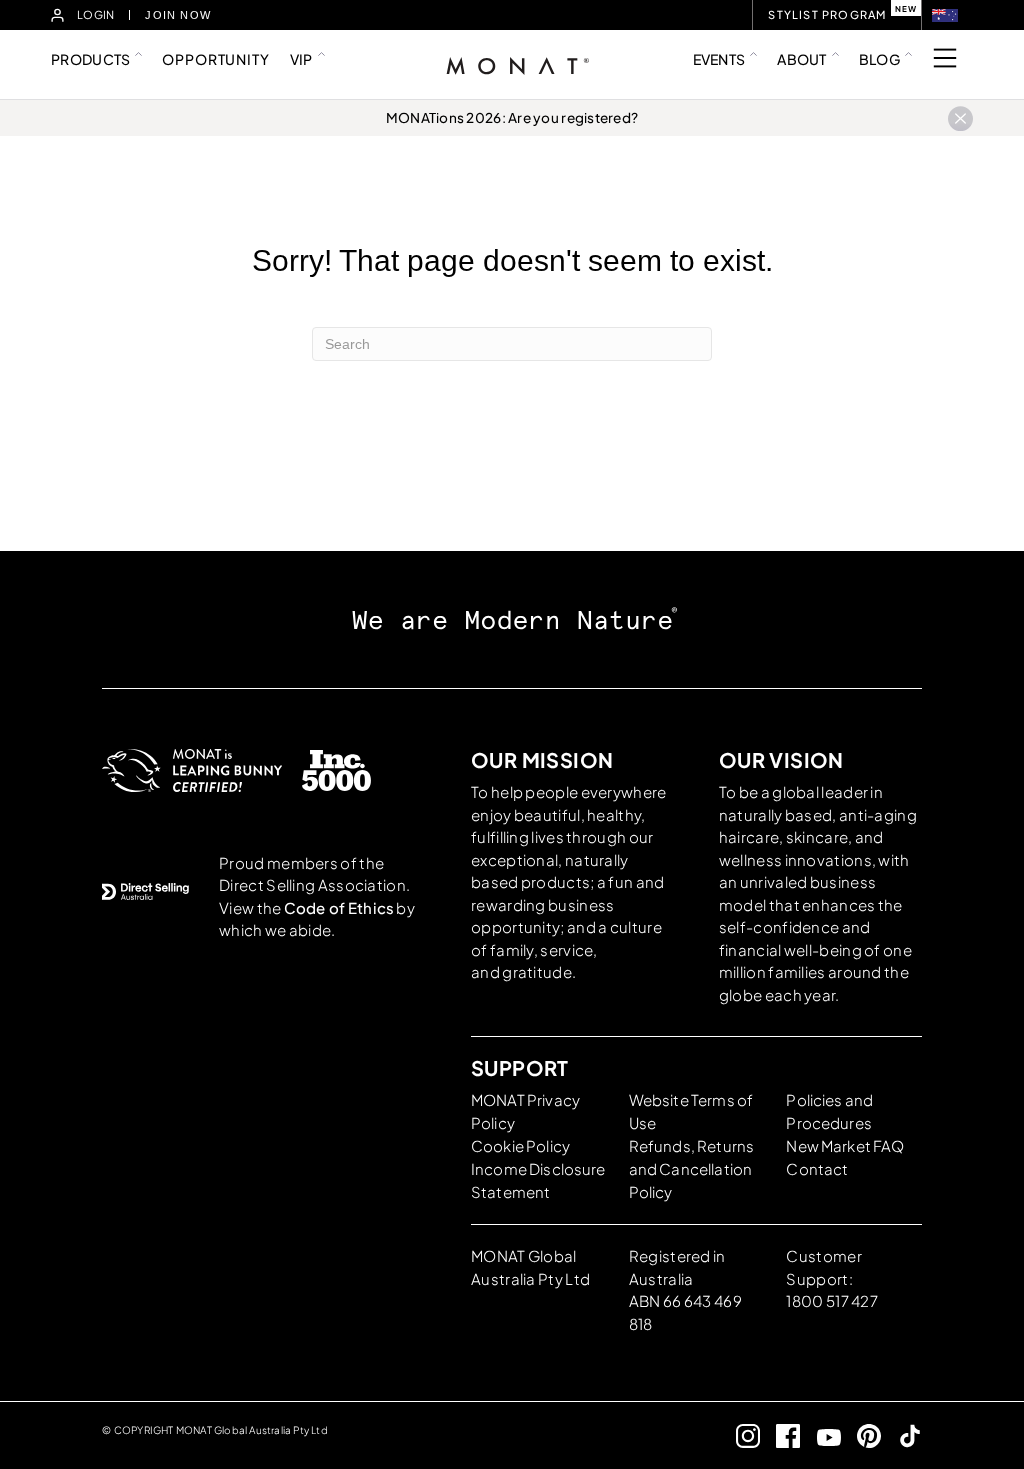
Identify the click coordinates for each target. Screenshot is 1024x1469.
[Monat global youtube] (820, 1435)
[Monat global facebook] (780, 1435)
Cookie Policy (520, 1145)
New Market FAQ (845, 1145)
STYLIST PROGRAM (827, 14)
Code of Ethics (339, 907)
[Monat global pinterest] (861, 1435)
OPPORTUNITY (215, 59)
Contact (817, 1168)
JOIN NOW (178, 15)
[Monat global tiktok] (901, 1435)
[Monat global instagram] (739, 1435)
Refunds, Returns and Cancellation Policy (691, 1168)
